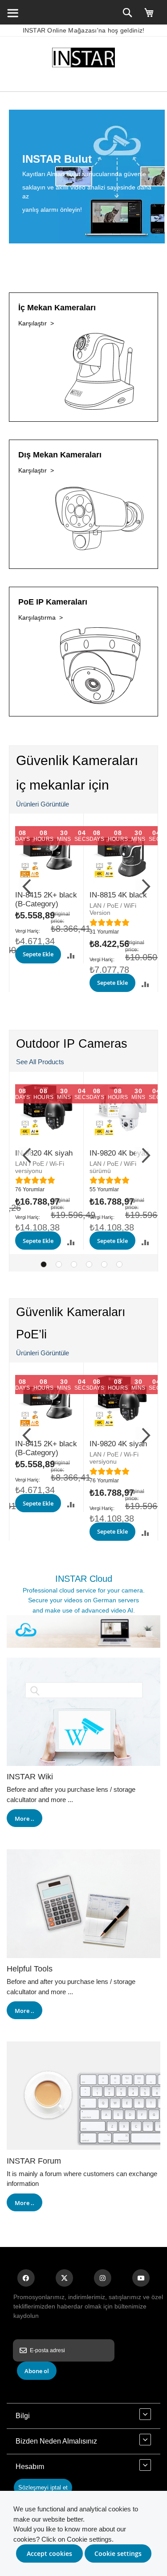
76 (30, 1189)
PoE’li (31, 1334)
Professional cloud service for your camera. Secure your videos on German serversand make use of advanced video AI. (84, 1600)
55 (104, 1189)
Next (142, 885)
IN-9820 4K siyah (44, 1153)
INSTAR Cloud (84, 1579)
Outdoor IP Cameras (72, 1044)
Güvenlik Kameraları (77, 760)
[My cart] (149, 16)
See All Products (40, 1062)
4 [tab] (89, 1264)
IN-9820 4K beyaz (119, 1153)
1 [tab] (44, 1264)
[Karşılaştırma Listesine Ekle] (71, 956)
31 (104, 932)
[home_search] (12, 12)
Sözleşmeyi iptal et (43, 2488)
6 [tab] (119, 1264)
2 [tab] (59, 1264)
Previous (25, 885)
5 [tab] (104, 1264)
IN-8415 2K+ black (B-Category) (46, 899)
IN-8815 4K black (118, 895)
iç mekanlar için (63, 785)
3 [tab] (74, 1264)
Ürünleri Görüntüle (43, 804)
